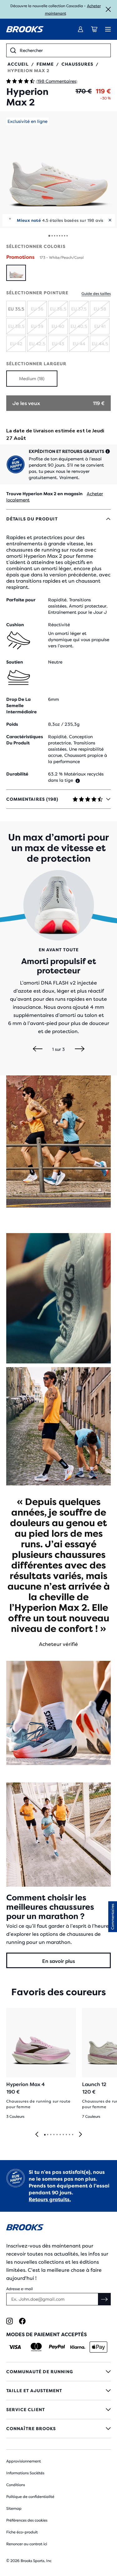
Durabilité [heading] (17, 774)
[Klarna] (78, 2347)
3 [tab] (51, 2135)
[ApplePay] (98, 2347)
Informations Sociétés (25, 2473)
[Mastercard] (36, 2347)
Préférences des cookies (27, 2520)
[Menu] (108, 29)
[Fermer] (108, 9)
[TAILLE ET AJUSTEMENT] (58, 2391)
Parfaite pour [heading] (21, 600)
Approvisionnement (24, 2461)
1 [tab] (45, 2135)
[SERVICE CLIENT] (58, 2410)
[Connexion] (80, 29)
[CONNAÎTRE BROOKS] (58, 2429)
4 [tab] (54, 2135)
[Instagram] (10, 2321)
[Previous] (38, 1049)
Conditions (16, 2485)
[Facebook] (22, 2321)
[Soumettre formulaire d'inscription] (105, 2299)
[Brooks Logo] (58, 2228)
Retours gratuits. (50, 2199)
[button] (58, 170)
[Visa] (15, 2347)
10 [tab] (72, 2135)
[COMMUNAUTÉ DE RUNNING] (58, 2372)
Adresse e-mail (19, 2289)
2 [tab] (47, 2135)
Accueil (18, 64)
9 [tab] (69, 2135)
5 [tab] (57, 2135)
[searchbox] (63, 50)
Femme (45, 64)
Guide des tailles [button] (96, 294)
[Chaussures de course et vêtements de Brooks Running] (25, 29)
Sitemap (14, 2508)
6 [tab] (60, 2135)
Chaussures (77, 64)
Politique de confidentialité (30, 2497)
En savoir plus (58, 1961)
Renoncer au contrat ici (27, 2544)
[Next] (80, 1049)
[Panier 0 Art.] (94, 29)
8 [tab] (66, 2135)
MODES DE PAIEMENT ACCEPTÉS (46, 2334)
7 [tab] (63, 2135)
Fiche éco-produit (22, 2532)
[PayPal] (57, 2347)
